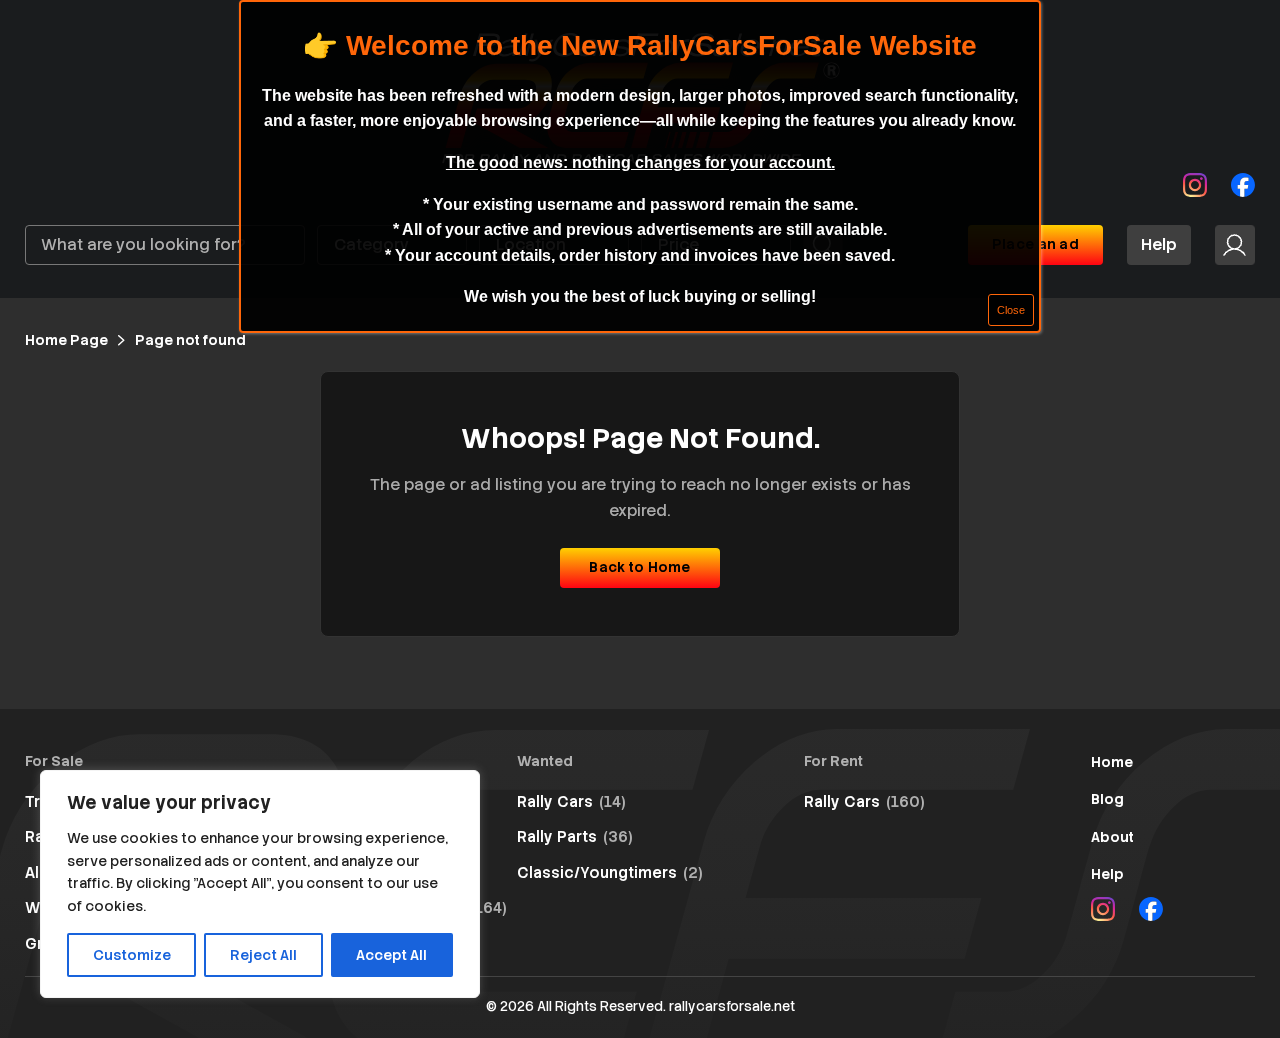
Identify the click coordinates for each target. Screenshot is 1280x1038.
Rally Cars (571, 802)
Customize (132, 955)
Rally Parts (575, 837)
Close (1011, 310)
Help (1159, 244)
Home (1112, 762)
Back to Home (639, 567)
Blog (1107, 799)
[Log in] (1235, 245)
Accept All (391, 955)
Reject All (263, 955)
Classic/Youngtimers (610, 873)
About (1112, 837)
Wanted (545, 761)
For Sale (54, 761)
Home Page (66, 340)
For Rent (833, 761)
